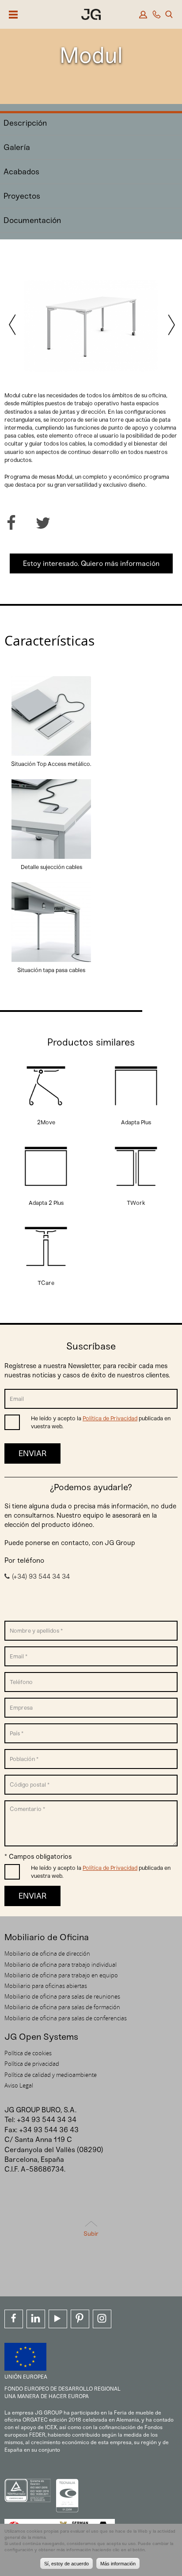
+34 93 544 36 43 (49, 2130)
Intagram (102, 2319)
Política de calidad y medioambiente (51, 2075)
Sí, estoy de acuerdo (66, 2564)
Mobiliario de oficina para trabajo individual (61, 1965)
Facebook (14, 2319)
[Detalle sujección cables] (51, 859)
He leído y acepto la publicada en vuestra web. (101, 1422)
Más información (118, 2564)
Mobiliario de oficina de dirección (47, 1953)
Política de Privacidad (110, 1418)
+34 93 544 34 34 (47, 2120)
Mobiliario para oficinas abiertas (46, 1986)
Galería (17, 147)
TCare (46, 1283)
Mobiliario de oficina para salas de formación (62, 2007)
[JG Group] (91, 16)
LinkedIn (36, 2319)
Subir (91, 2234)
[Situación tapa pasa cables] (51, 962)
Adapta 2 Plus (46, 1203)
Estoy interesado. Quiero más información (91, 563)
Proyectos (22, 196)
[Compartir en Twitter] (43, 523)
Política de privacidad (32, 2064)
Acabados (21, 172)
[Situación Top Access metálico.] (51, 755)
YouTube (58, 2319)
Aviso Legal (19, 2085)
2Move (46, 1122)
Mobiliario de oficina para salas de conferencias (66, 2018)
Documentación (32, 220)
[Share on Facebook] (11, 523)
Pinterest (80, 2319)
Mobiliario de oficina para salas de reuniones (62, 1996)
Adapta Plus (136, 1122)
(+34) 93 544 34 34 (41, 1576)
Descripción (25, 123)
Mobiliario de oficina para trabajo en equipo (61, 1975)
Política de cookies (28, 2053)
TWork (136, 1203)
